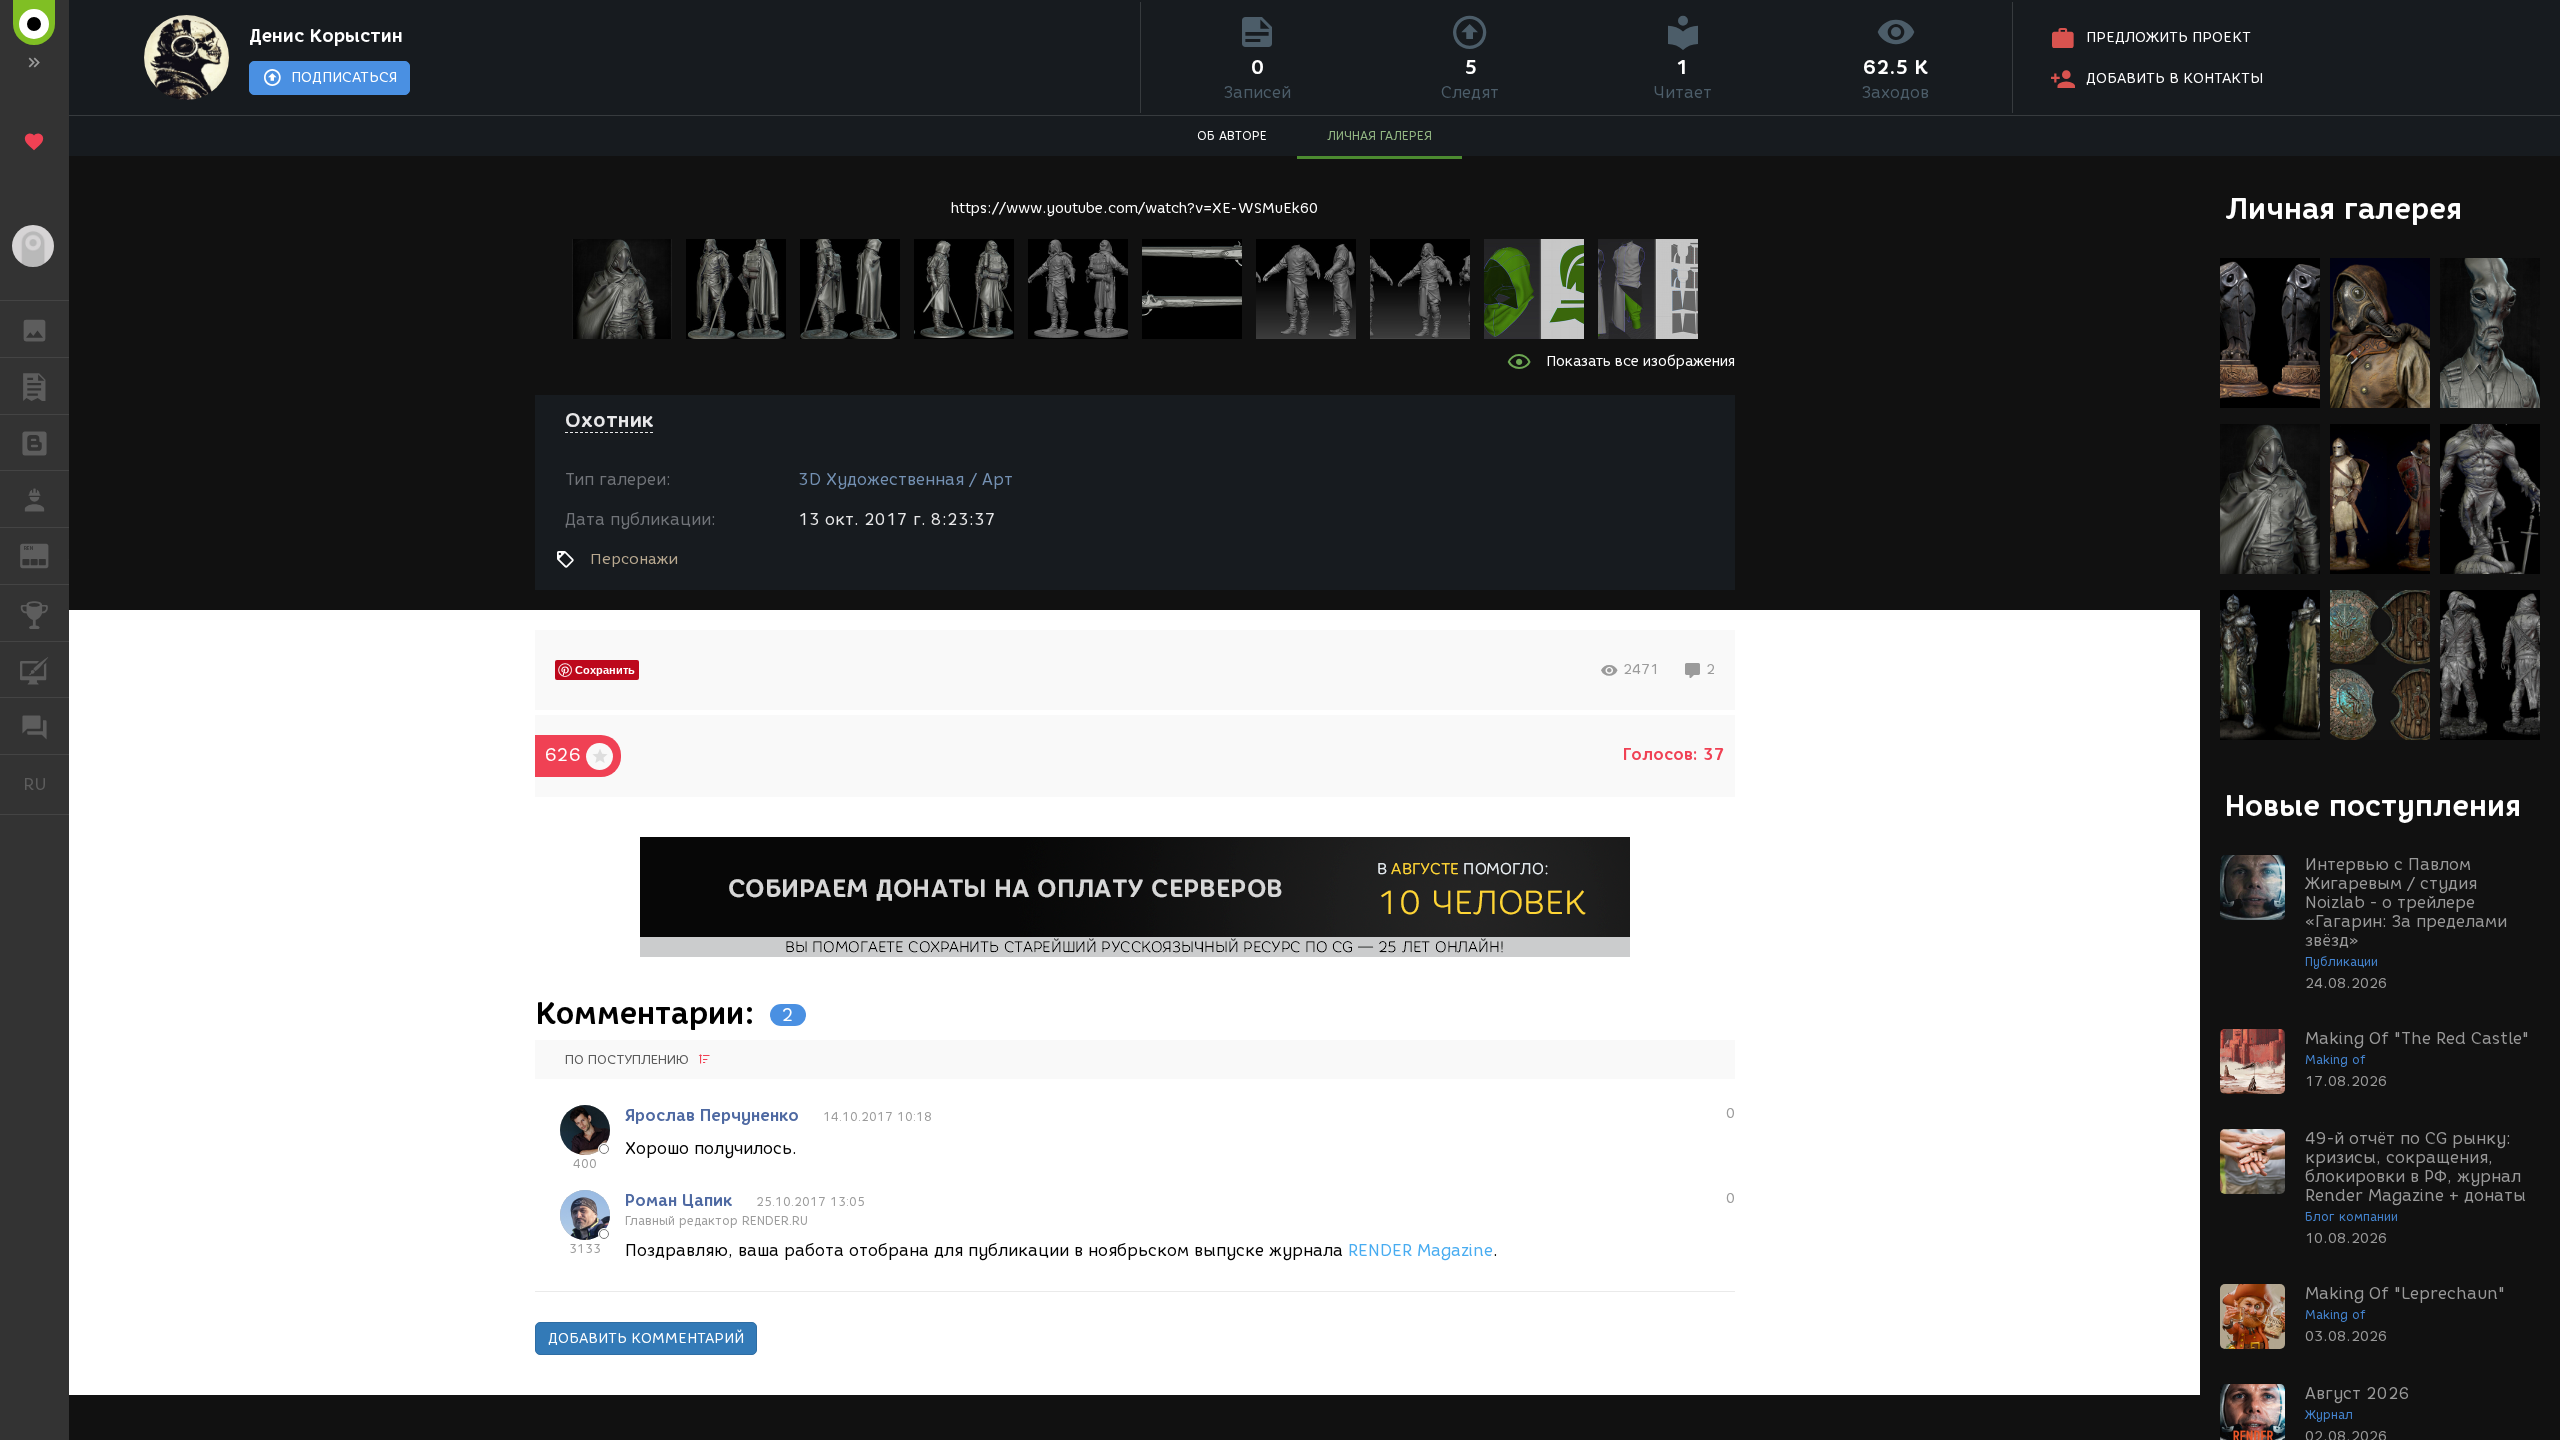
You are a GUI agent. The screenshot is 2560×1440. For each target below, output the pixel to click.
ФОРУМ (34, 726)
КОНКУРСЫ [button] (34, 613)
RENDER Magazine (1420, 1250)
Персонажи (634, 559)
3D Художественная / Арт (905, 479)
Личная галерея (2343, 208)
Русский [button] (46, 784)
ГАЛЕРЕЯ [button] (34, 329)
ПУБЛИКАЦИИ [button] (34, 386)
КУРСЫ (34, 670)
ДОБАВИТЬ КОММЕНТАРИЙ (646, 1338)
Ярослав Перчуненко (712, 1115)
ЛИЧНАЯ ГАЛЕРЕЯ (1379, 135)
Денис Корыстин (326, 36)
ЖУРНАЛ (46, 554)
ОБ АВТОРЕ (1232, 135)
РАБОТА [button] (34, 499)
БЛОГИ (34, 443)
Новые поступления (2373, 805)
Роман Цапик (678, 1200)
